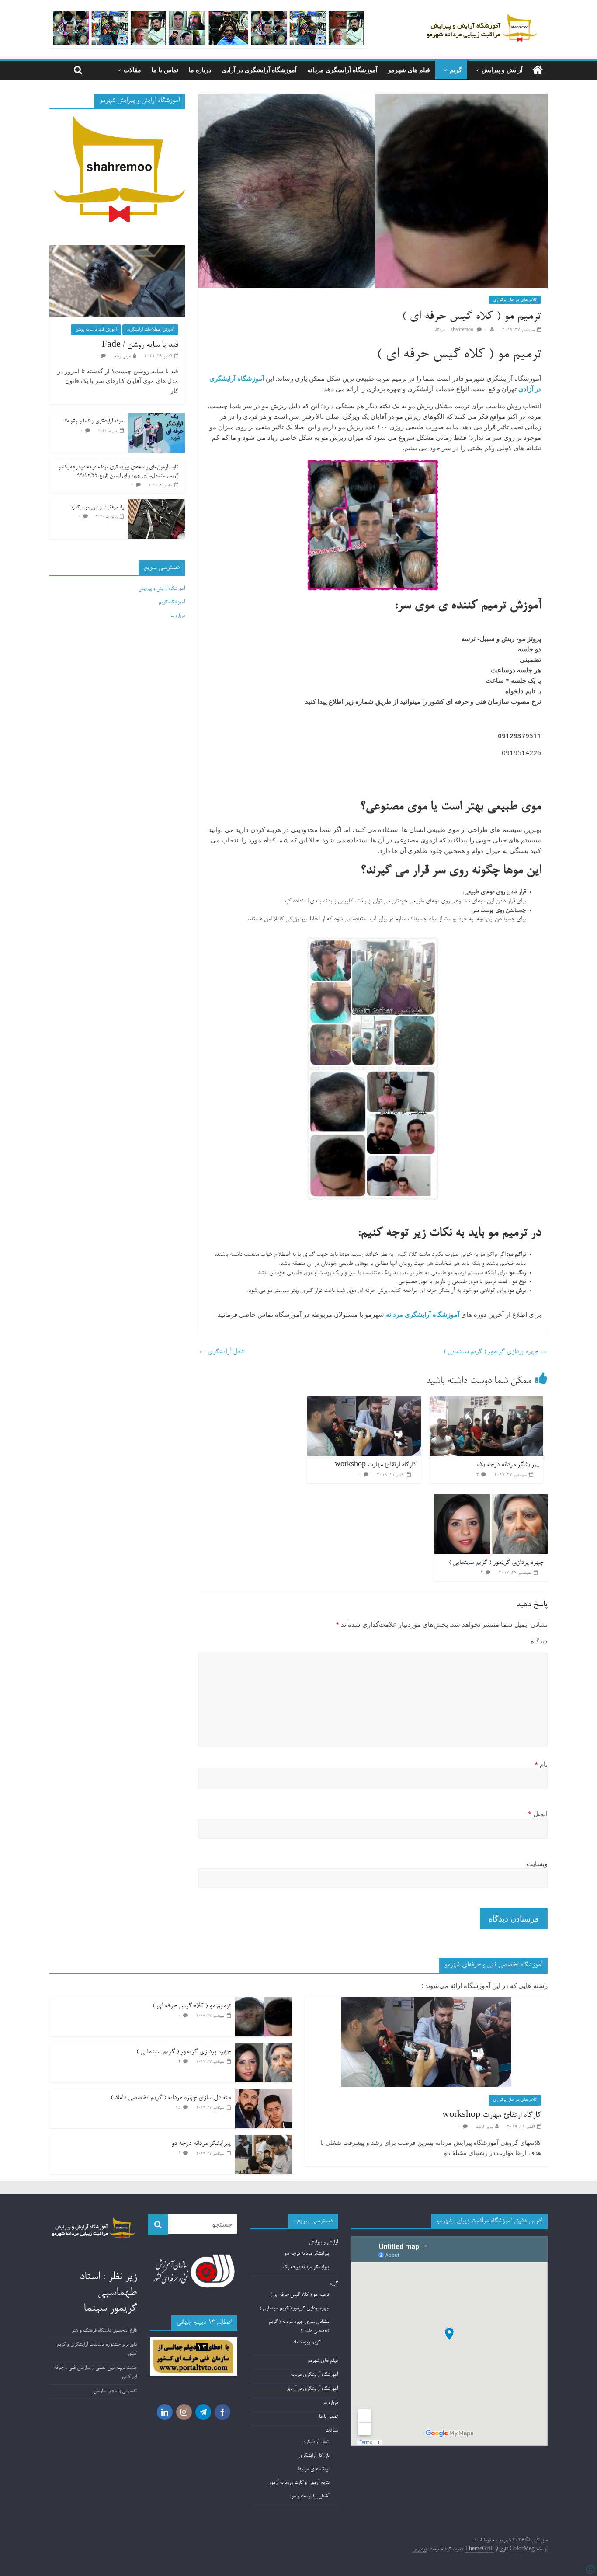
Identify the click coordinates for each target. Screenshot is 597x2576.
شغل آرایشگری (221, 1352)
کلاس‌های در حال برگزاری (515, 300)
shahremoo (463, 330)
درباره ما (200, 70)
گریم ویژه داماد (307, 2343)
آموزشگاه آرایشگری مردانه (342, 70)
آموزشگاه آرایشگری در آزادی (259, 70)
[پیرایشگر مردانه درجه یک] (486, 1402)
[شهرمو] (538, 71)
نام (541, 1764)
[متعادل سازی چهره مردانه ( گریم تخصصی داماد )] (264, 2094)
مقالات (132, 70)
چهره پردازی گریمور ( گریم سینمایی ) (496, 1352)
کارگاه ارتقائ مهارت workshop (376, 1465)
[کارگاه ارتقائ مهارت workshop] (364, 1402)
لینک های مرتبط (313, 2469)
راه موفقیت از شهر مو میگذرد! (97, 508)
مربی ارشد (122, 356)
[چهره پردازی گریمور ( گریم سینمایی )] (491, 1500)
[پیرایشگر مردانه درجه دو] (264, 2140)
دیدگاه (539, 1641)
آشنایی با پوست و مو (310, 2496)
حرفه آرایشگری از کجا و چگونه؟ (94, 421)
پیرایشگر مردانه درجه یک (508, 1465)
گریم (456, 70)
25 (178, 2108)
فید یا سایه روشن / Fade (140, 345)
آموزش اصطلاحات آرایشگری (150, 330)
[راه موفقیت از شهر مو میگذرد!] (156, 504)
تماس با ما (165, 70)
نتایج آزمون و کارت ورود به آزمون (298, 2483)
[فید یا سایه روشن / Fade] (117, 250)
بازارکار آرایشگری (314, 2456)
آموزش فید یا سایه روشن (96, 330)
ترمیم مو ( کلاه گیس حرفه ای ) (192, 2006)
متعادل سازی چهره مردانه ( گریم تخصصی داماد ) (171, 2098)
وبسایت (537, 1863)
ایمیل (538, 1814)
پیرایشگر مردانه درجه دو (201, 2144)
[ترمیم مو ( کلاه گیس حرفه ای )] (264, 2002)
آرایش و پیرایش (502, 70)
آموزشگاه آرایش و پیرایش (162, 589)
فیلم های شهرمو (409, 70)
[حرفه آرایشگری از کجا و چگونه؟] (156, 418)
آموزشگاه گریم (172, 602)
